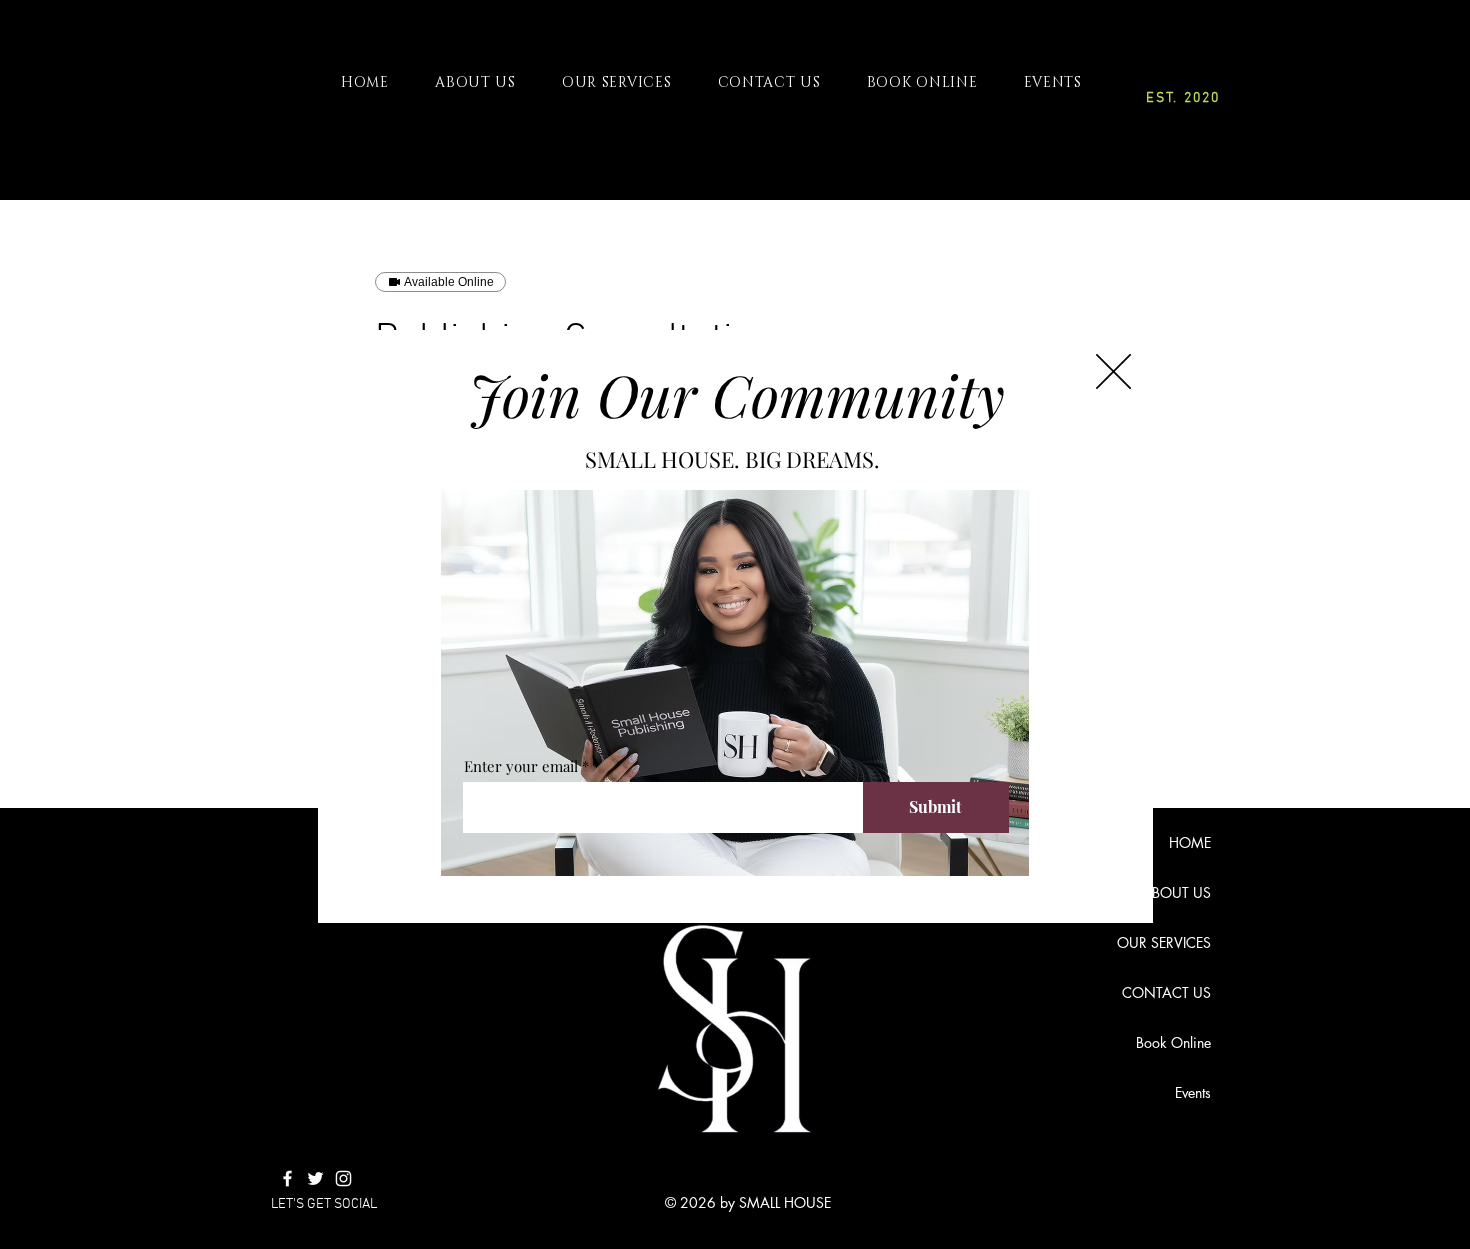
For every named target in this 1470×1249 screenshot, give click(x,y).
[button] (1113, 371)
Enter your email (521, 766)
